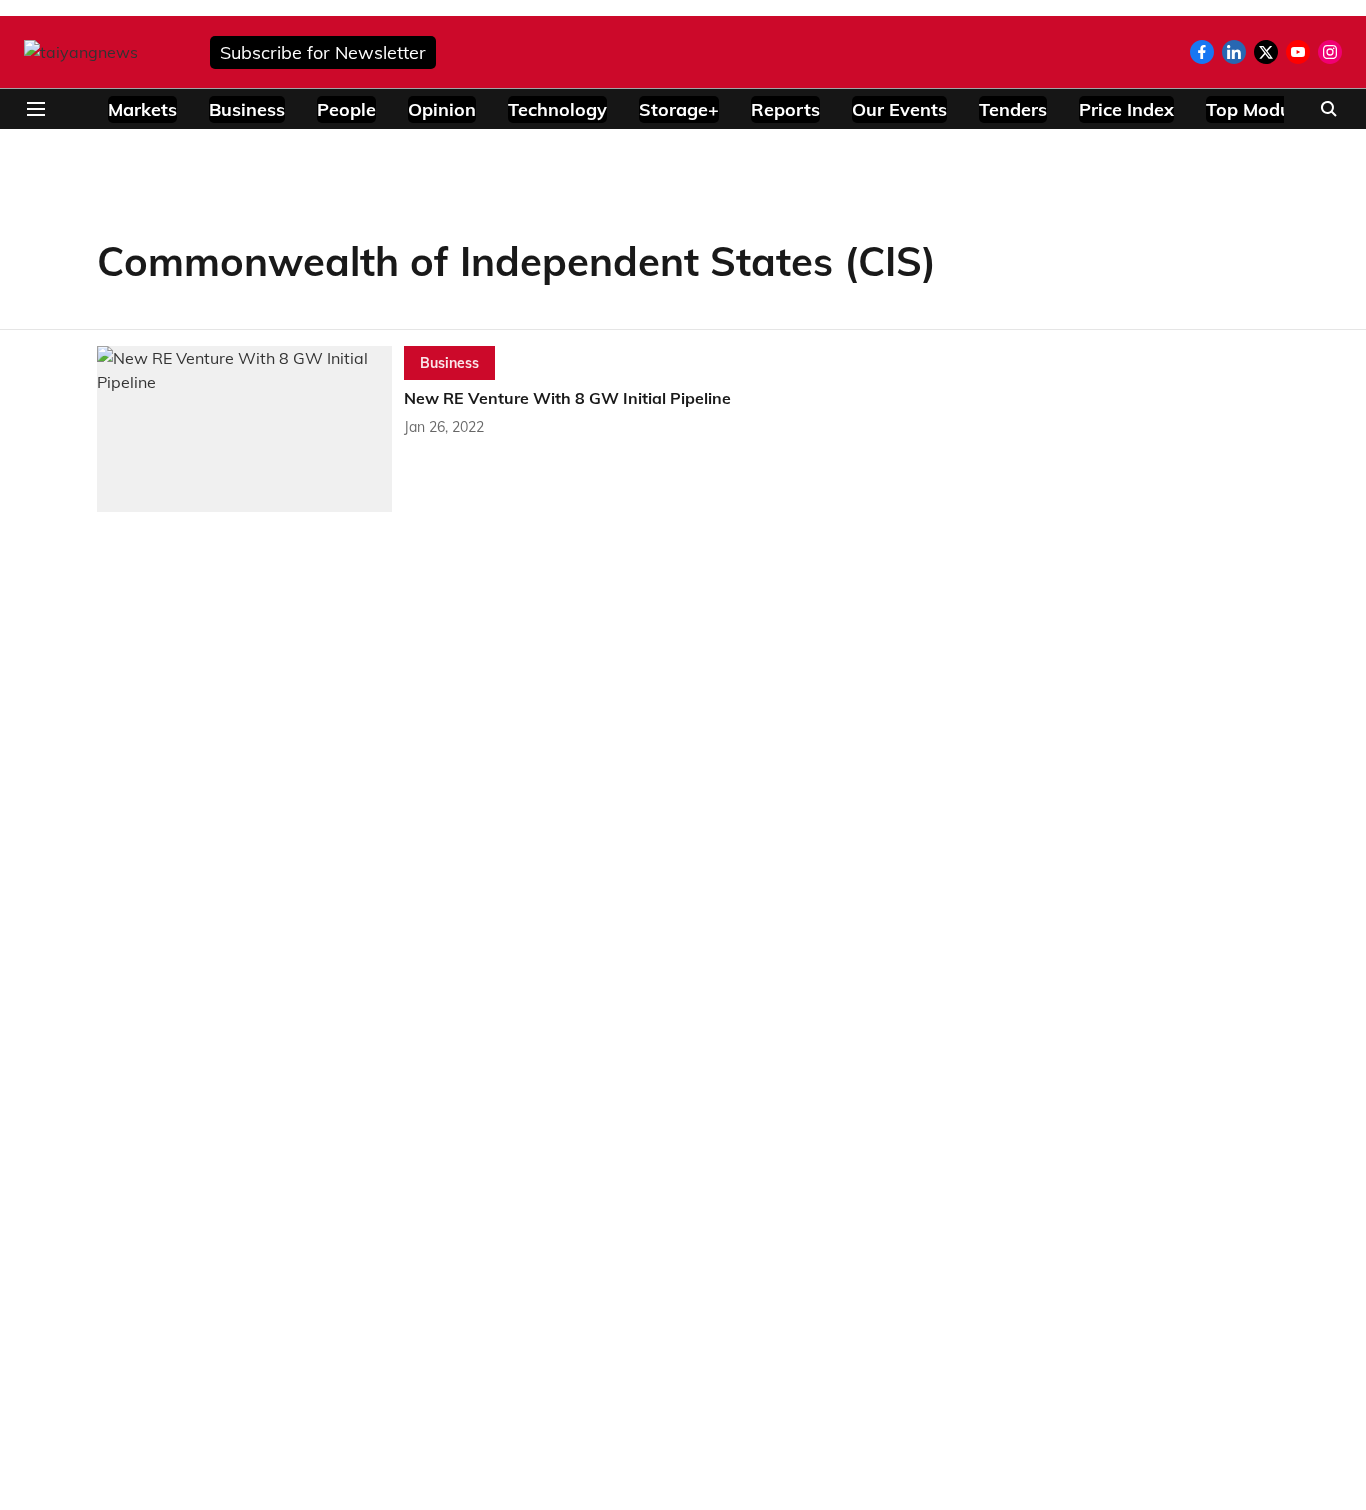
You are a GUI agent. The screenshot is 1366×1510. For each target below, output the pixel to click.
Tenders (1013, 109)
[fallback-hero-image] (250, 429)
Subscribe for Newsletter (323, 52)
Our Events (899, 109)
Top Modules (1260, 109)
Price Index (1126, 109)
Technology (557, 109)
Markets (142, 109)
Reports (785, 109)
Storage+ (679, 109)
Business (247, 109)
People (346, 109)
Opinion (442, 109)
